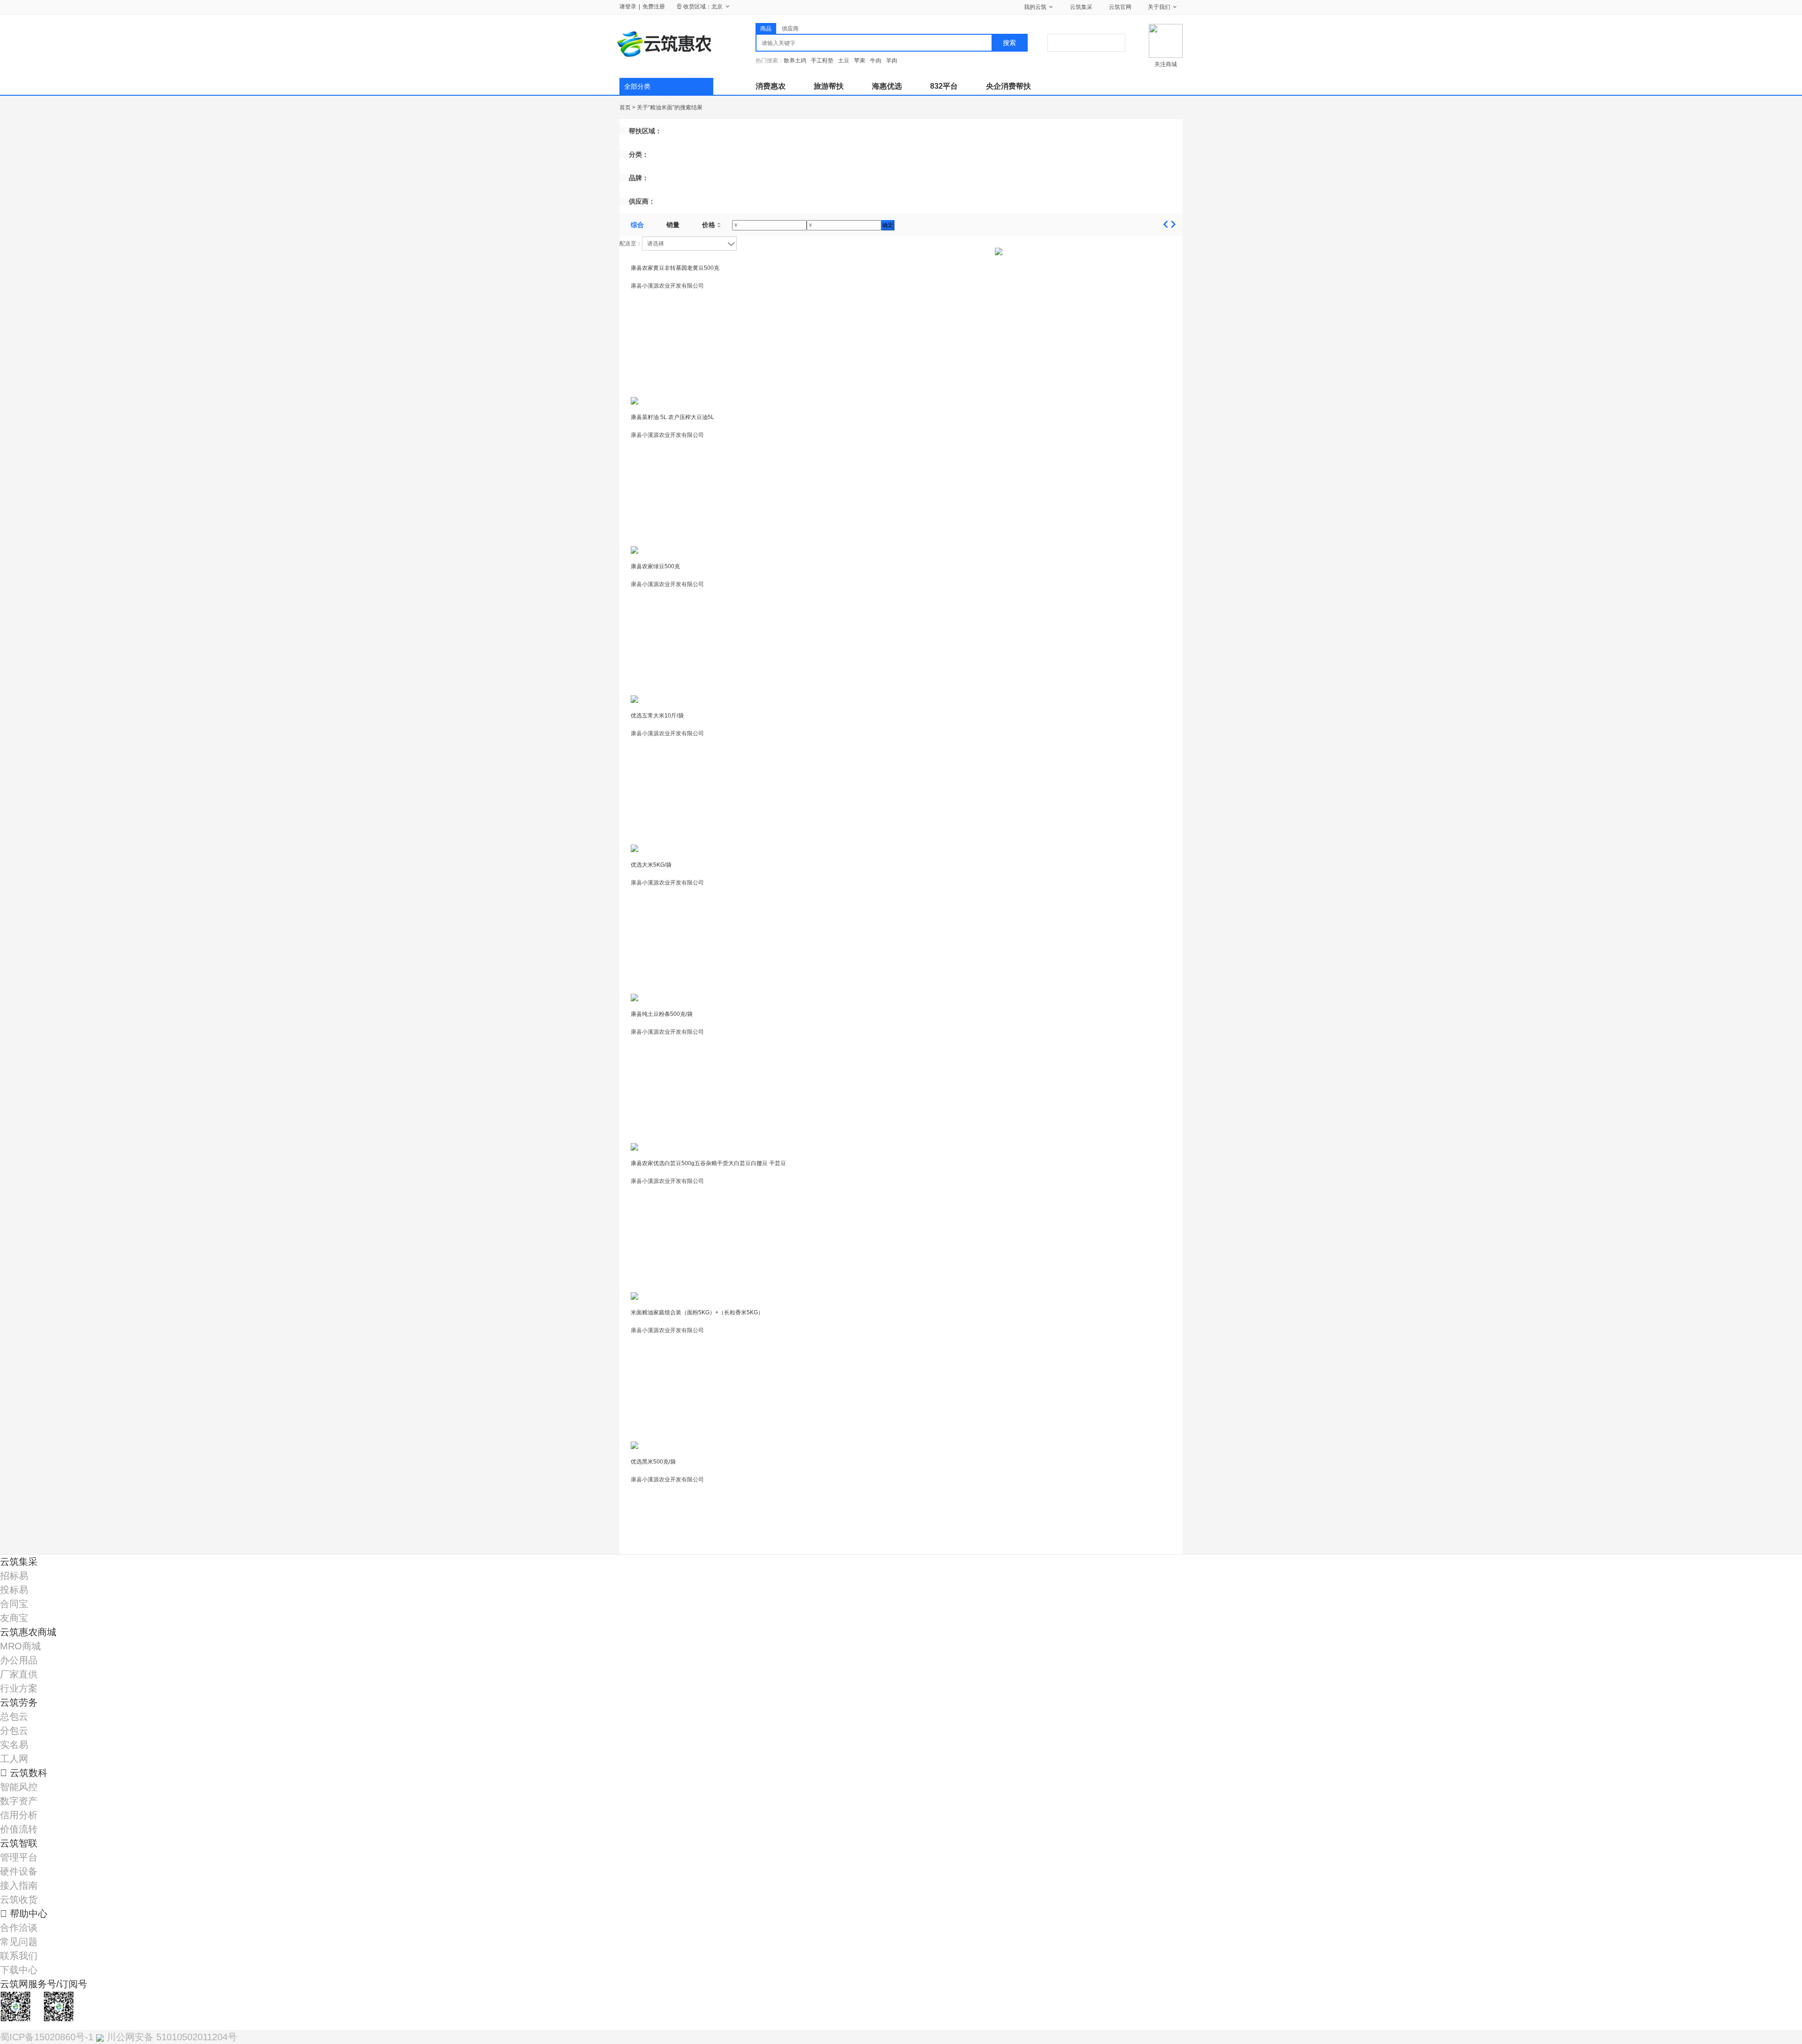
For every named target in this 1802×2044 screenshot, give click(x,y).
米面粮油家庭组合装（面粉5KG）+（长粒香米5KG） (697, 1312)
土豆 (844, 61)
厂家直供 (19, 1674)
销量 (673, 225)
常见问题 (19, 1942)
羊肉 (892, 61)
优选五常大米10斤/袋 (657, 716)
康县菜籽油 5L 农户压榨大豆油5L (672, 417)
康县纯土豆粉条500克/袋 (662, 1014)
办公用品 (19, 1660)
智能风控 (19, 1787)
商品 (766, 29)
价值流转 (19, 1829)
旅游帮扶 (829, 86)
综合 (637, 225)
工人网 (14, 1759)
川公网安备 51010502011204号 (170, 2037)
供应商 (790, 29)
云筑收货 (19, 1899)
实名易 (14, 1745)
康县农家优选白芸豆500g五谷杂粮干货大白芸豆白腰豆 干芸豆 (708, 1163)
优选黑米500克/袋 (653, 1462)
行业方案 (19, 1688)
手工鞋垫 (822, 61)
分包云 (14, 1731)
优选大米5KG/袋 (651, 865)
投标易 (14, 1590)
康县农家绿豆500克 (655, 566)
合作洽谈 (19, 1928)
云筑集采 (1081, 7)
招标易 (14, 1576)
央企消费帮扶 (1008, 86)
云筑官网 (1120, 7)
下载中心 (19, 1970)
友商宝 (14, 1618)
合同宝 (14, 1604)
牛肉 (876, 61)
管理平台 (19, 1857)
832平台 (944, 86)
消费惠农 (771, 86)
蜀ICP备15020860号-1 (48, 2037)
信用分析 (19, 1815)
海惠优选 (887, 86)
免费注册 (654, 7)
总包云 (14, 1716)
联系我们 (19, 1956)
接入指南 (19, 1885)
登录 (631, 7)
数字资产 (19, 1801)
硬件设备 (19, 1871)
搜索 (1009, 43)
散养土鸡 (795, 61)
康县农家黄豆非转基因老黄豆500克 (675, 268)
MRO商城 (20, 1646)
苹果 (860, 61)
